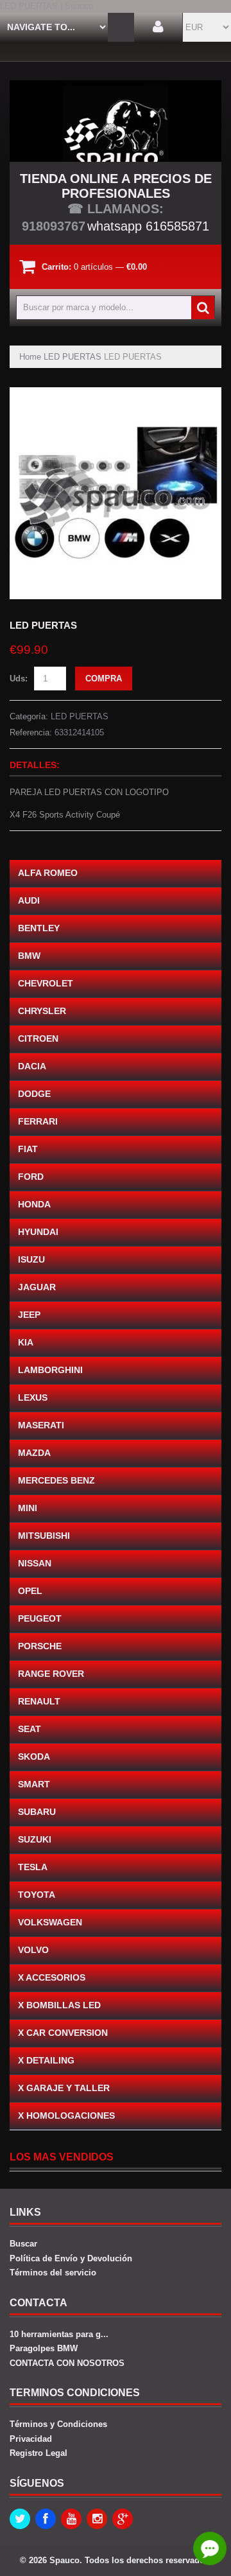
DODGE (34, 1094)
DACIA (32, 1066)
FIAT (28, 1149)
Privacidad (31, 2439)
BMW (29, 956)
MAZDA (34, 1453)
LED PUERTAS (73, 357)
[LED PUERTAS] (116, 393)
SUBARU (37, 1812)
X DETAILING (46, 2060)
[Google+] (123, 2519)
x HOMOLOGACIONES (66, 2116)
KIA (26, 1342)
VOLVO (33, 1950)
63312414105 (79, 732)
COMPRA (104, 679)
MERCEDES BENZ (56, 1480)
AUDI (29, 900)
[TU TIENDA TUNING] (116, 121)
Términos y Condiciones (58, 2424)
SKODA (34, 1757)
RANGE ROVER (51, 1674)
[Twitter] (20, 2519)
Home (30, 357)
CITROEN (38, 1038)
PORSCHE (40, 1646)
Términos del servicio (53, 2273)
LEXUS (33, 1398)
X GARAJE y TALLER (64, 2088)
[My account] (158, 27)
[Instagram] (97, 2519)
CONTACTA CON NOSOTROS (67, 2363)
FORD (31, 1177)
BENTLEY (39, 928)
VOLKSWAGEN (50, 1922)
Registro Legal (38, 2453)
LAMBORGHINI (50, 1370)
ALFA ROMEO (48, 873)
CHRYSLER (42, 1011)
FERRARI (38, 1121)
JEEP (29, 1315)
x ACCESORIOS (52, 1977)
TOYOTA (37, 1895)
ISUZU (31, 1259)
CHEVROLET (46, 983)
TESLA (33, 1867)
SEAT (30, 1729)
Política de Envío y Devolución (71, 2258)
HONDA (34, 1204)
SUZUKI (35, 1839)
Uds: (19, 679)
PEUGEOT (40, 1618)
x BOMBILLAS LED (59, 2005)
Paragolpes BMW (44, 2348)
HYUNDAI (38, 1232)
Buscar (23, 2244)
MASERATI (41, 1425)
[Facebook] (46, 2519)
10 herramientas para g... (59, 2334)
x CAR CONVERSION (63, 2033)
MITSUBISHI (44, 1536)
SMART (34, 1784)
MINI (28, 1508)
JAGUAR (37, 1287)
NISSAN (35, 1563)
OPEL (30, 1591)
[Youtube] (71, 2519)
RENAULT (39, 1701)
